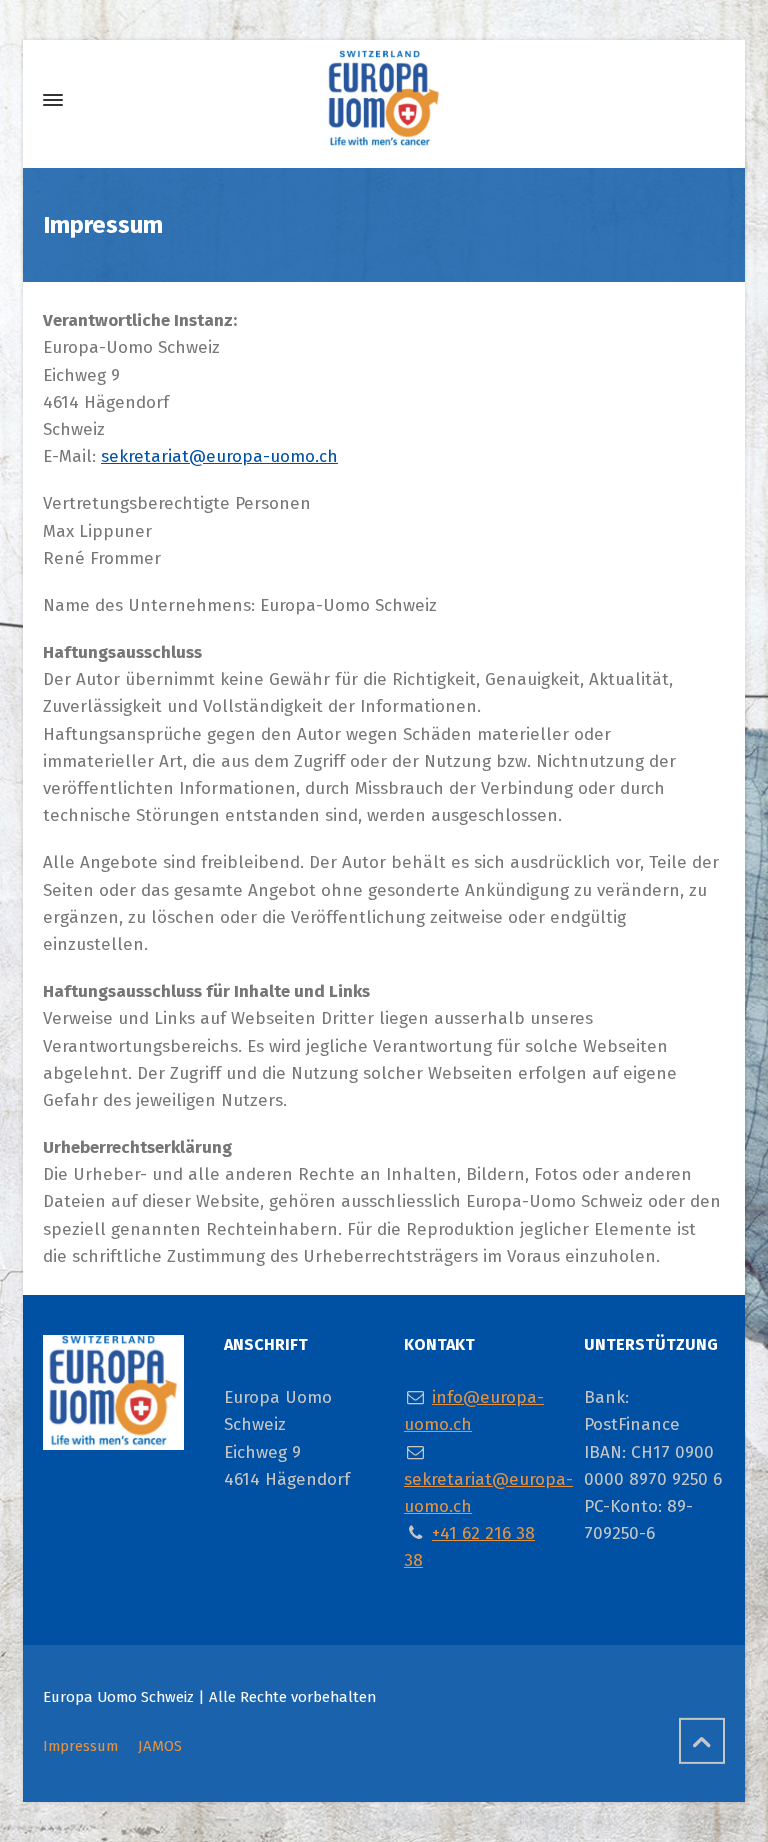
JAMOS (160, 1746)
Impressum (80, 1746)
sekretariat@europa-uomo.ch (219, 456)
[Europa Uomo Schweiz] (384, 100)
